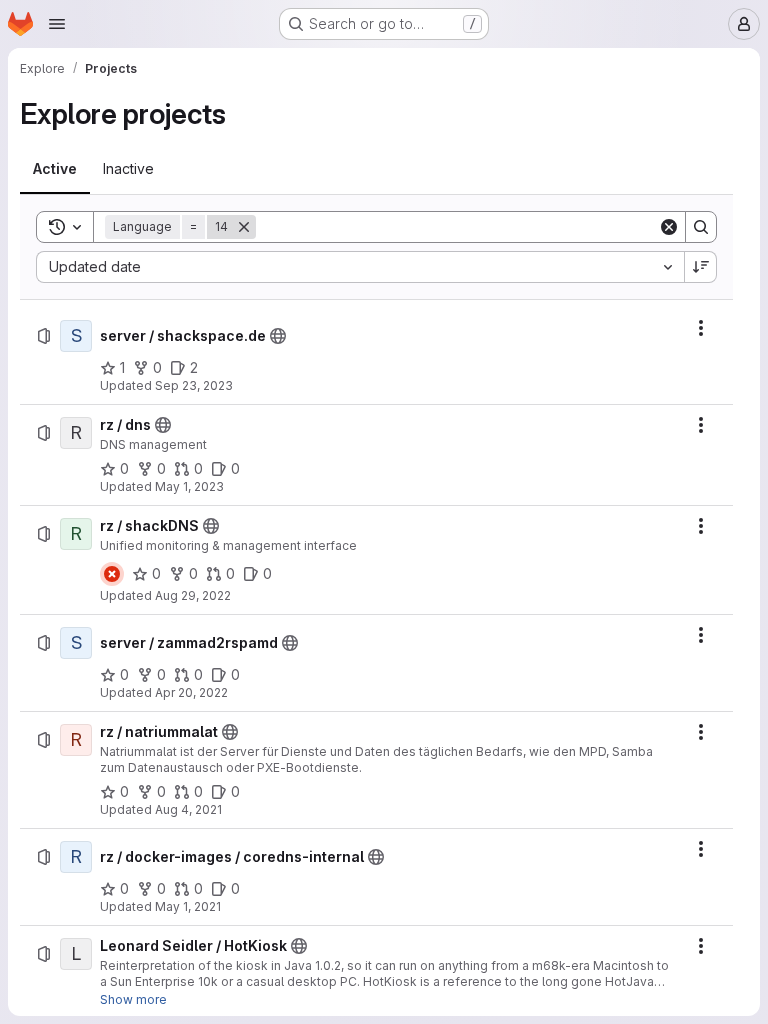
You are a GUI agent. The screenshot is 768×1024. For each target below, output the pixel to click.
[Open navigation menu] (57, 24)
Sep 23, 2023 (194, 385)
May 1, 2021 (188, 906)
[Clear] (669, 227)
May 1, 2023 (189, 486)
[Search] (701, 227)
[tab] (55, 169)
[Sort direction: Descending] (701, 267)
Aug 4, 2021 (188, 809)
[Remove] (244, 227)
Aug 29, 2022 (193, 595)
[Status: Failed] (112, 574)
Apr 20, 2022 (191, 692)
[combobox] (360, 267)
